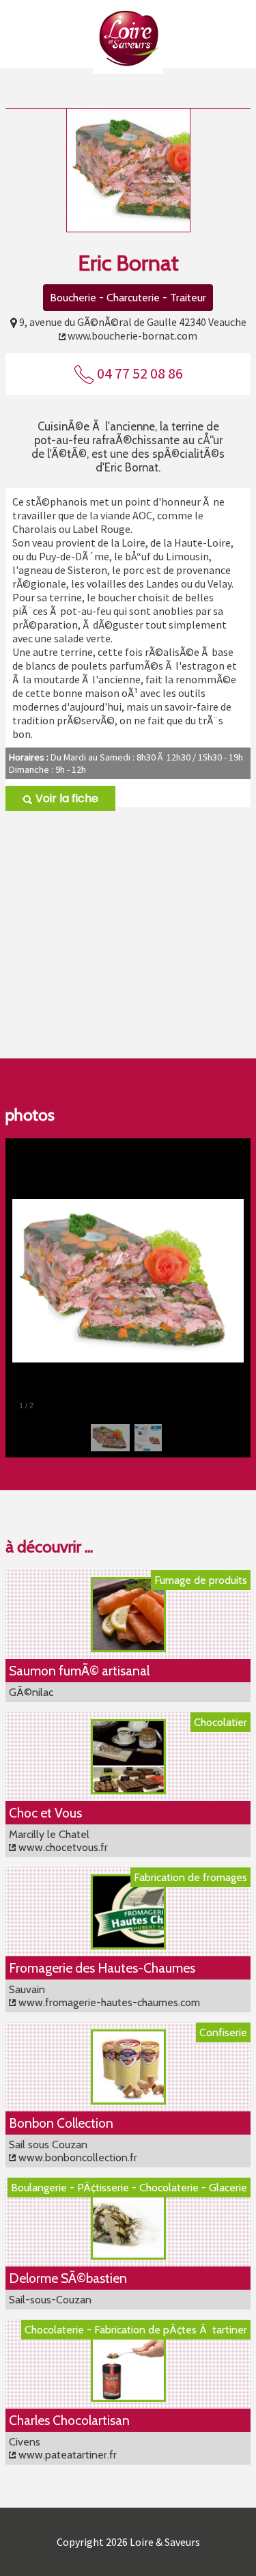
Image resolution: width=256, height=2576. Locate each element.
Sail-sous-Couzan (50, 2300)
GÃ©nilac (31, 1692)
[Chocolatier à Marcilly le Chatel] (128, 1791)
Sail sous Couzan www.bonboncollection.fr (73, 2151)
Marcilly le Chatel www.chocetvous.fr (58, 1841)
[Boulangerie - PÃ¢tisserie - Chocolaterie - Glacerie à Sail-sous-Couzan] (128, 2256)
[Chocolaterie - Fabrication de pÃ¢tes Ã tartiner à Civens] (128, 2398)
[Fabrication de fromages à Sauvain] (128, 1946)
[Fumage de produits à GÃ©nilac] (128, 1648)
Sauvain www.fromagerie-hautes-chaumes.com (104, 1996)
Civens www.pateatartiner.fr (63, 2448)
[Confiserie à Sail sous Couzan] (128, 2101)
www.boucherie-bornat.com (132, 335)
